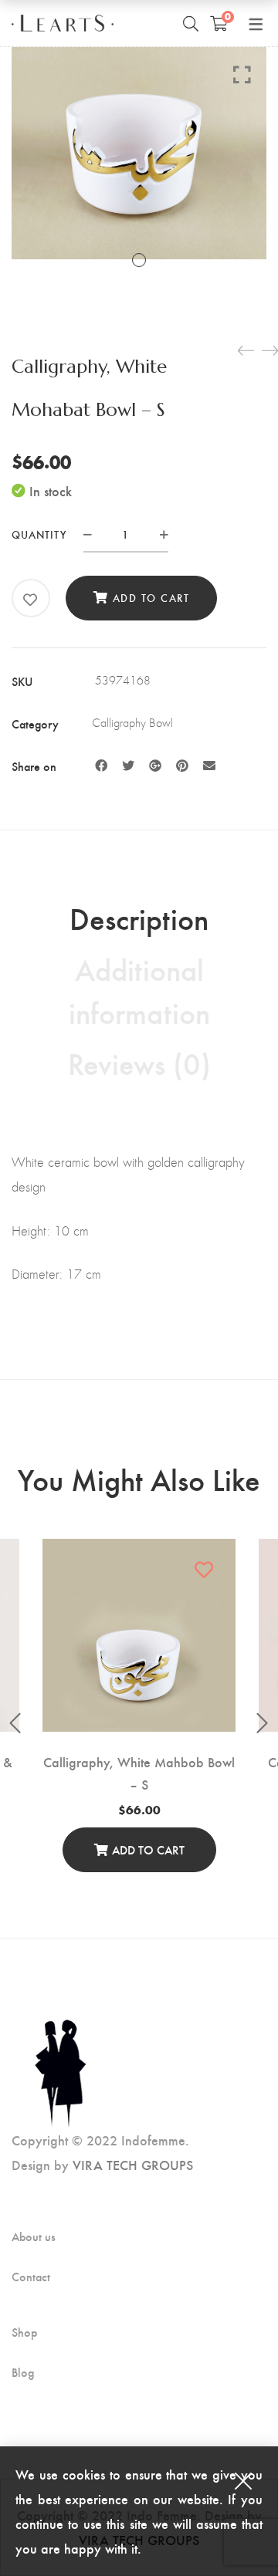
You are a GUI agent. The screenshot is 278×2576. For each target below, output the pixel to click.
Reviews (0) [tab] (139, 1063)
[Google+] (155, 765)
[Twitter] (128, 765)
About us (34, 2236)
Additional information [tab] (139, 990)
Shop (24, 2332)
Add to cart (151, 598)
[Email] (209, 765)
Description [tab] (139, 918)
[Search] (191, 23)
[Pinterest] (182, 765)
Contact (31, 2277)
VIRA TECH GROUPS (133, 2164)
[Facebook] (101, 765)
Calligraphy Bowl (132, 723)
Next (263, 1723)
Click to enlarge (242, 74)
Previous (15, 1723)
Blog (23, 2372)
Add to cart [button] (148, 1849)
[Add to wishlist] (31, 600)
